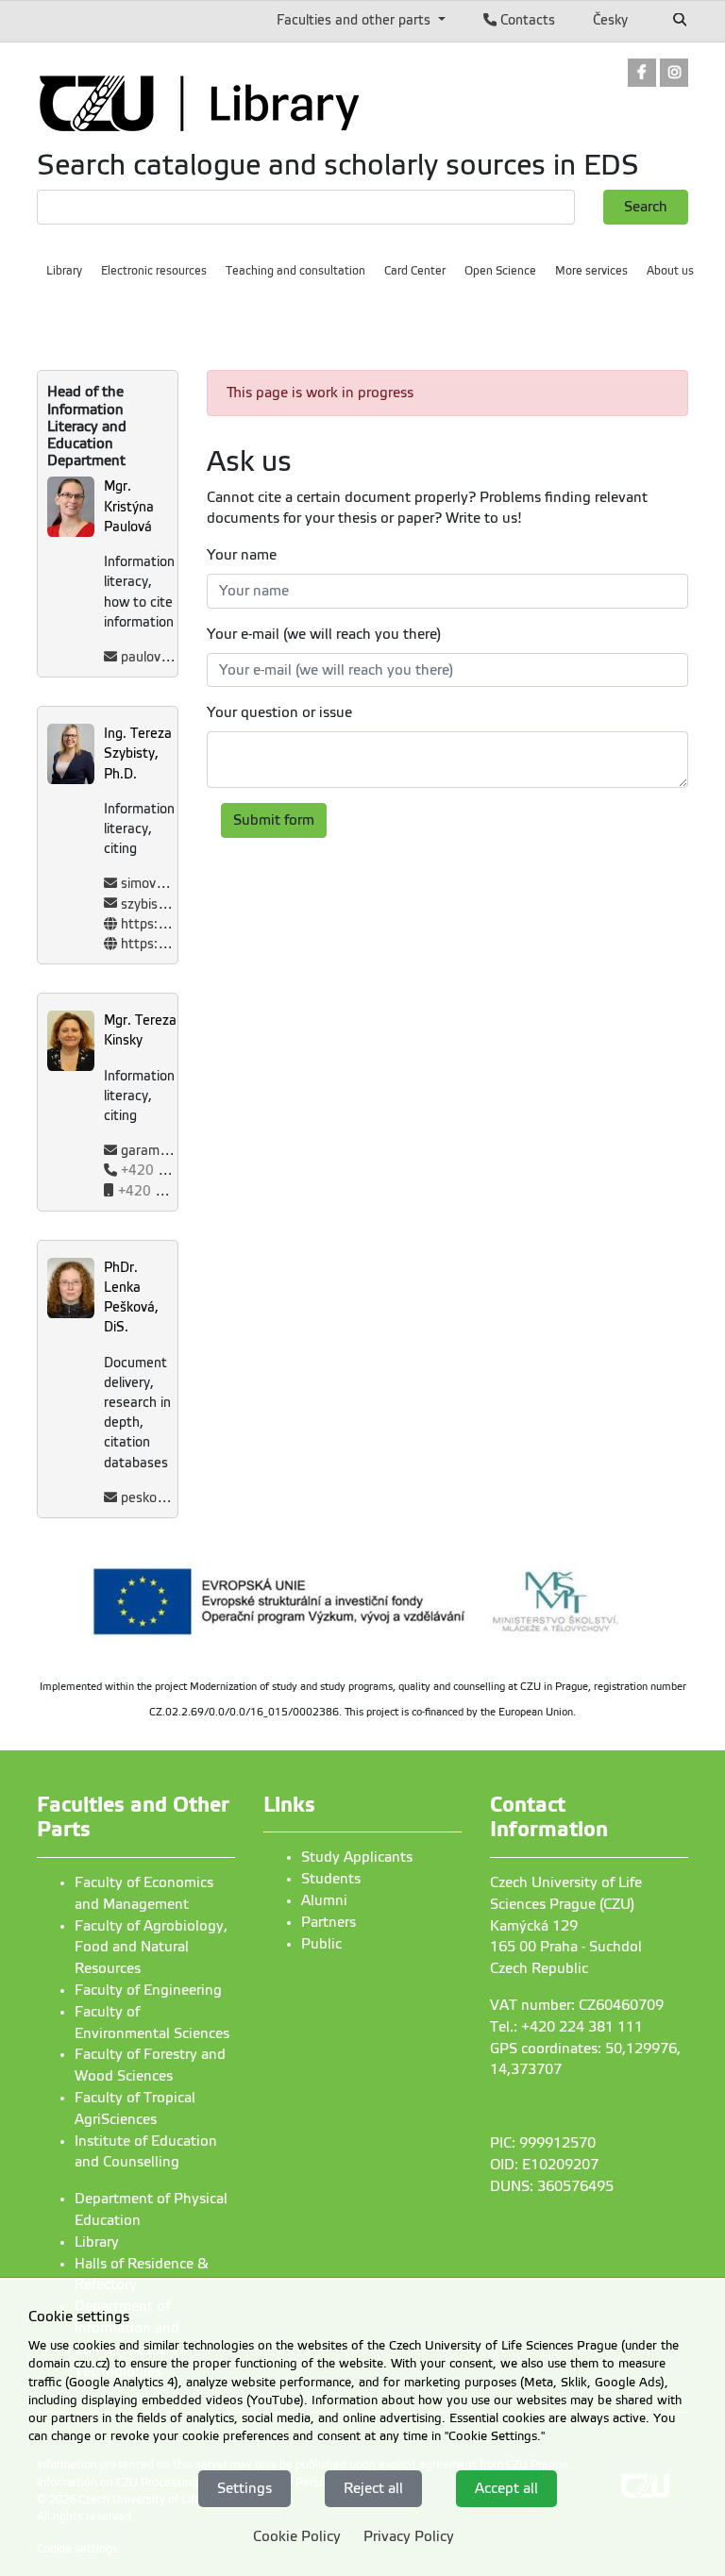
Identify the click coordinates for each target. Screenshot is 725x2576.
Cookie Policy (297, 2536)
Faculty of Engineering (148, 1990)
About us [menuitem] (670, 271)
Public (321, 1944)
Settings (244, 2488)
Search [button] (646, 207)
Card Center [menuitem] (415, 271)
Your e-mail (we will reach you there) (324, 634)
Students (331, 1879)
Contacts (526, 20)
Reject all (373, 2488)
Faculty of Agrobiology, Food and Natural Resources (151, 1948)
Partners (329, 1922)
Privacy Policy (409, 2536)
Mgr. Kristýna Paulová (129, 506)
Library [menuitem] (64, 271)
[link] (642, 74)
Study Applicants (357, 1857)
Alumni (324, 1900)
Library (97, 2242)
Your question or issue (279, 712)
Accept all (506, 2488)
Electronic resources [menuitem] (154, 271)
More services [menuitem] (591, 271)
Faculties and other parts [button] (355, 20)
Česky (610, 20)
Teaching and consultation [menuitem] (295, 271)
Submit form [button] (274, 820)
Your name (242, 555)
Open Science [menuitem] (500, 271)
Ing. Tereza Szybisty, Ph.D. (138, 753)
